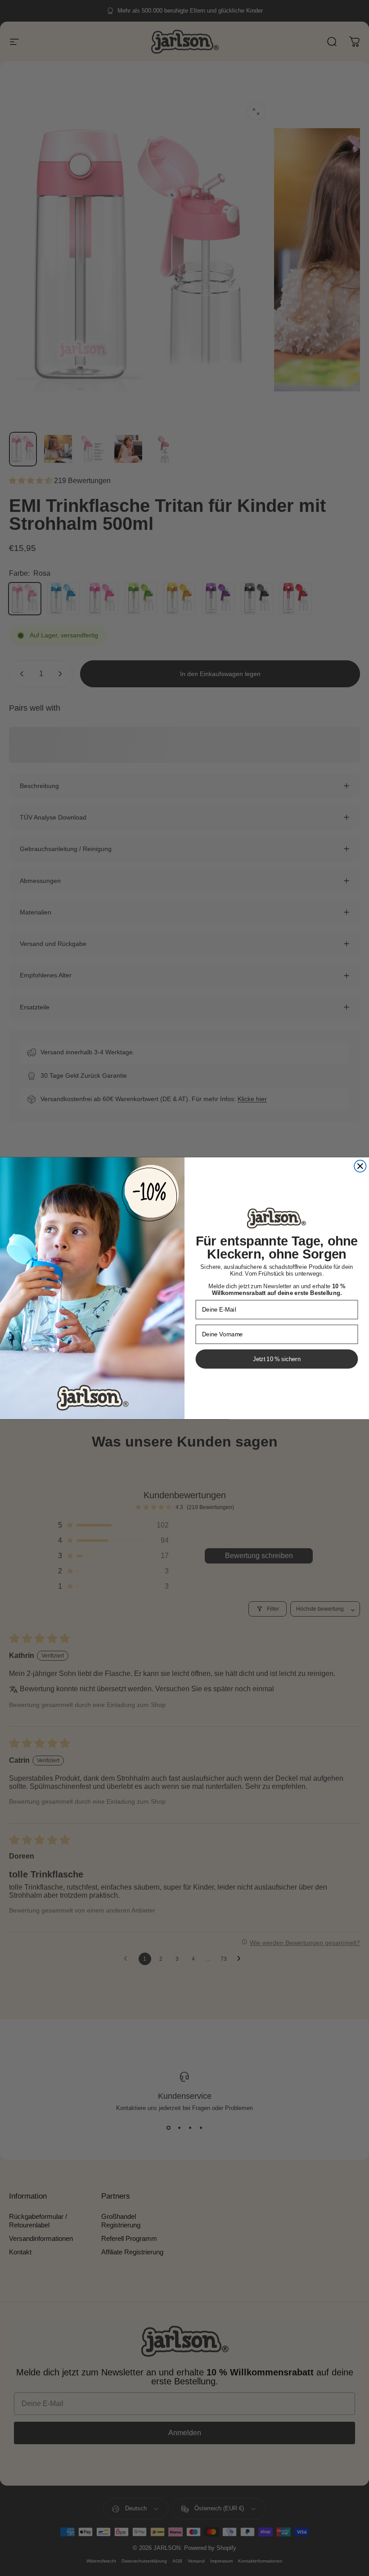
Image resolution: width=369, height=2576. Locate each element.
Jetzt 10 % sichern (277, 1359)
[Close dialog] (360, 1166)
